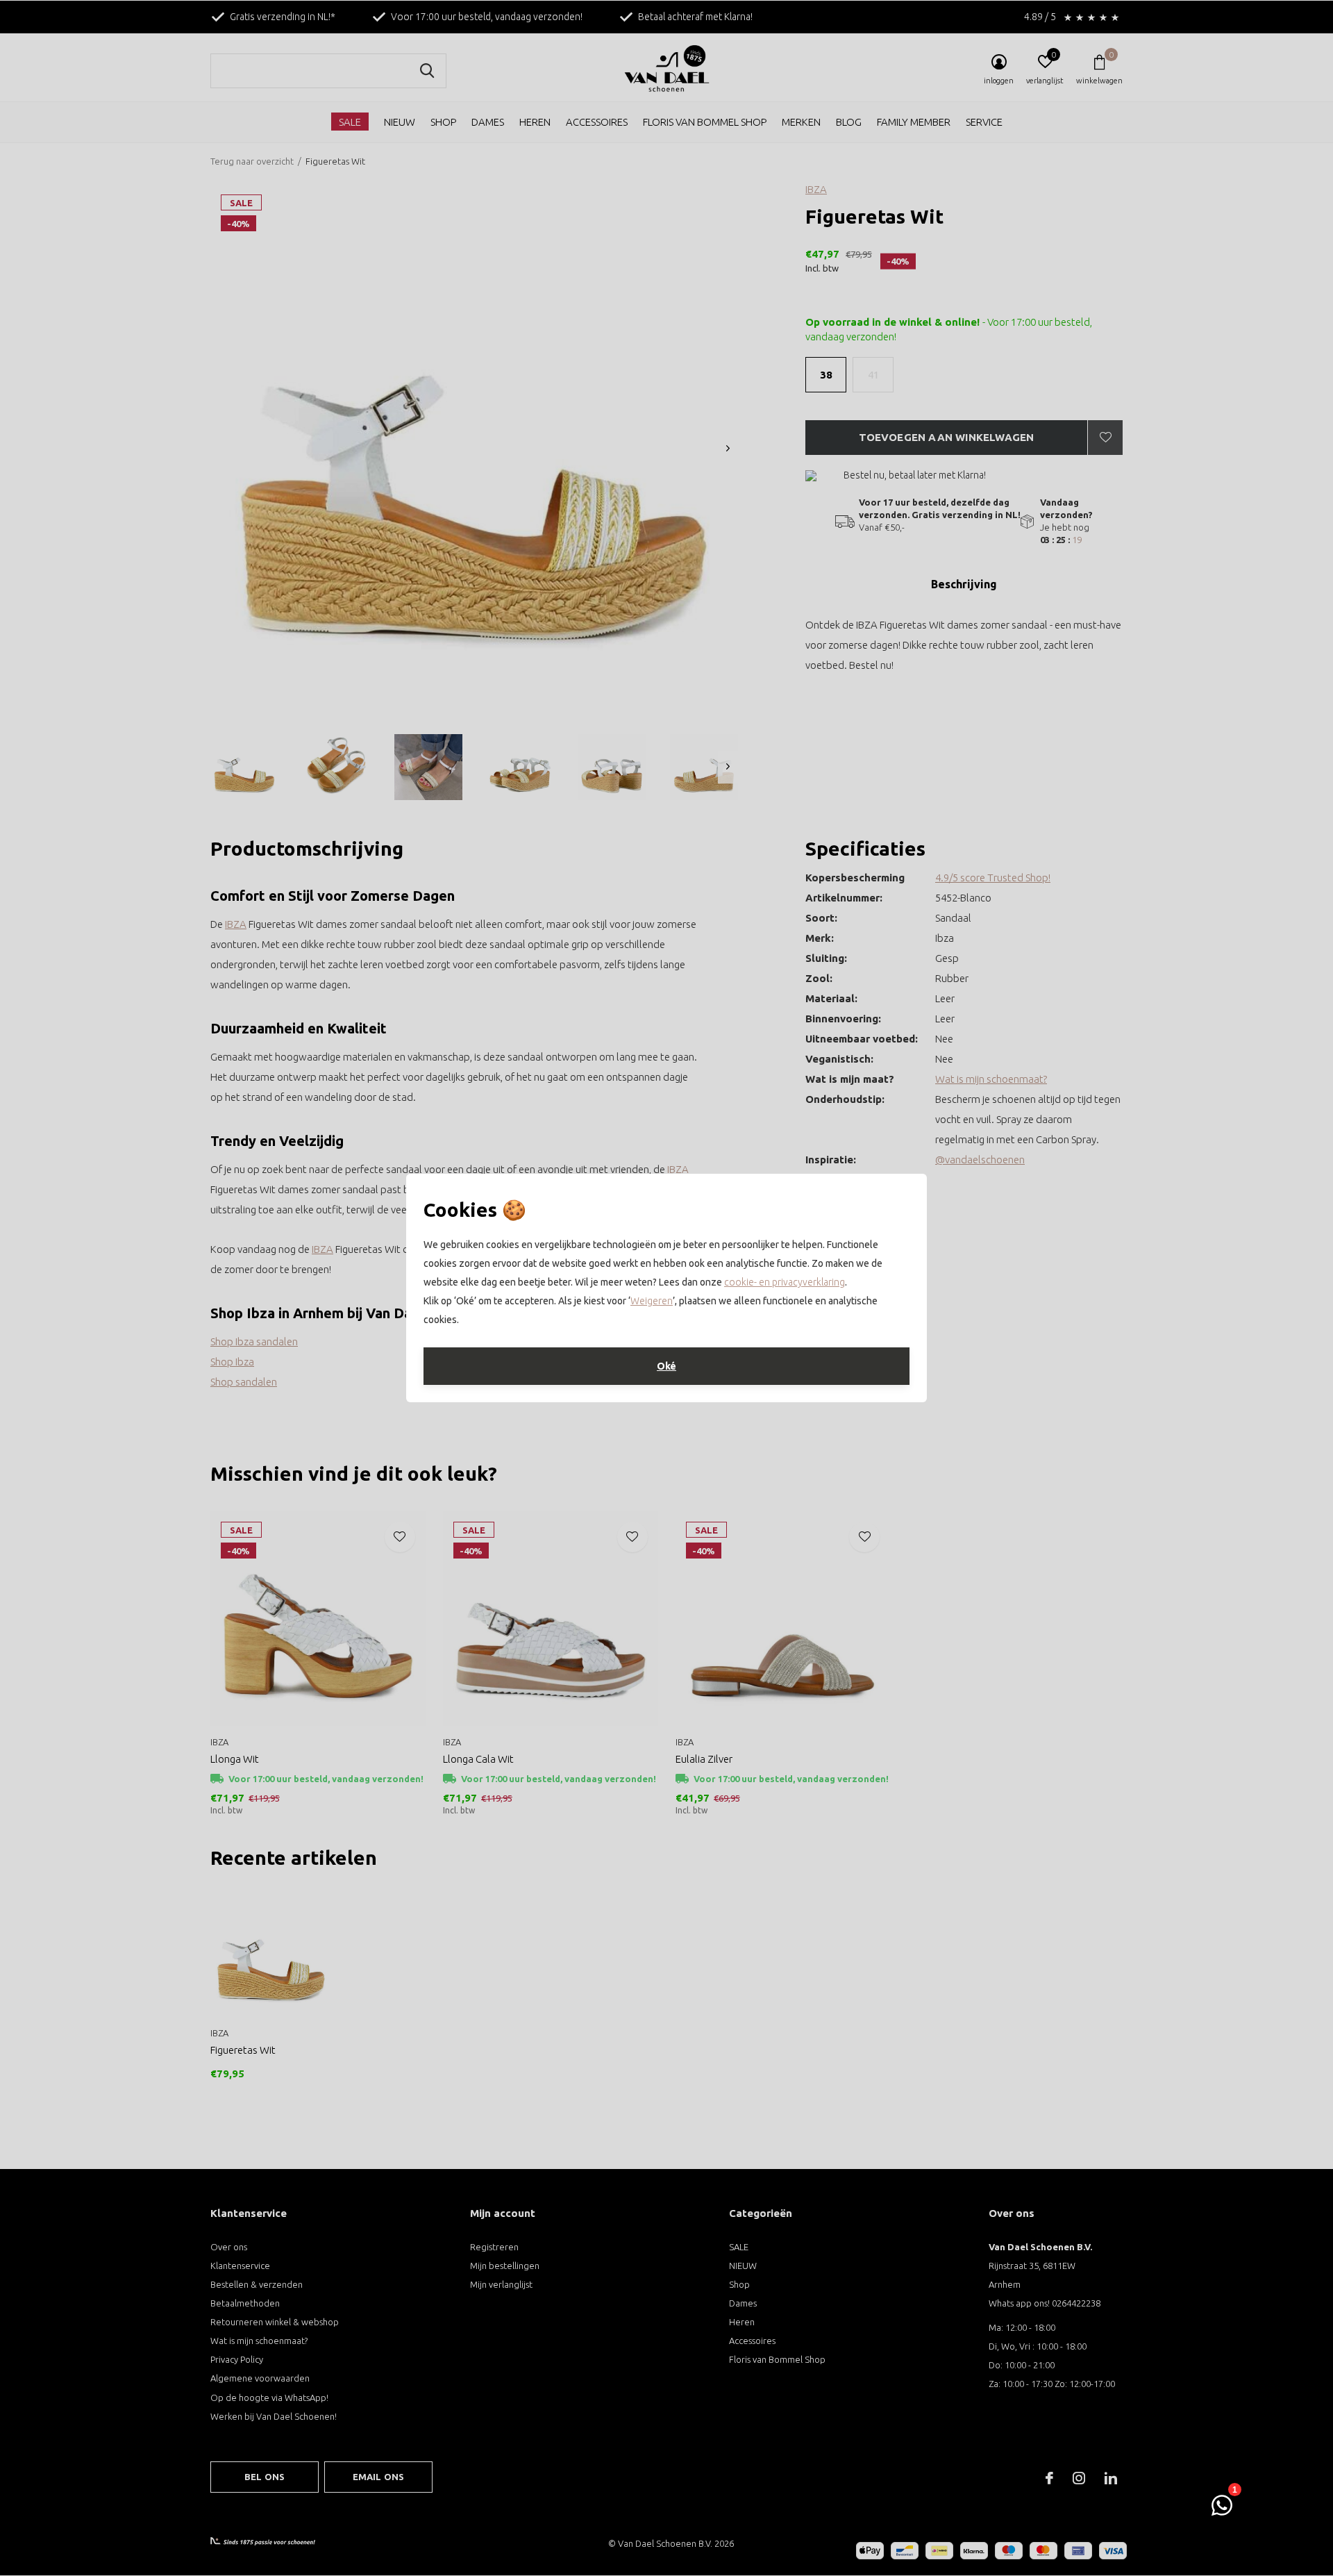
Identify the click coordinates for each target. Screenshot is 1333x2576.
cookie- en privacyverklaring (785, 1282)
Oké (666, 1366)
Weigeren (652, 1301)
